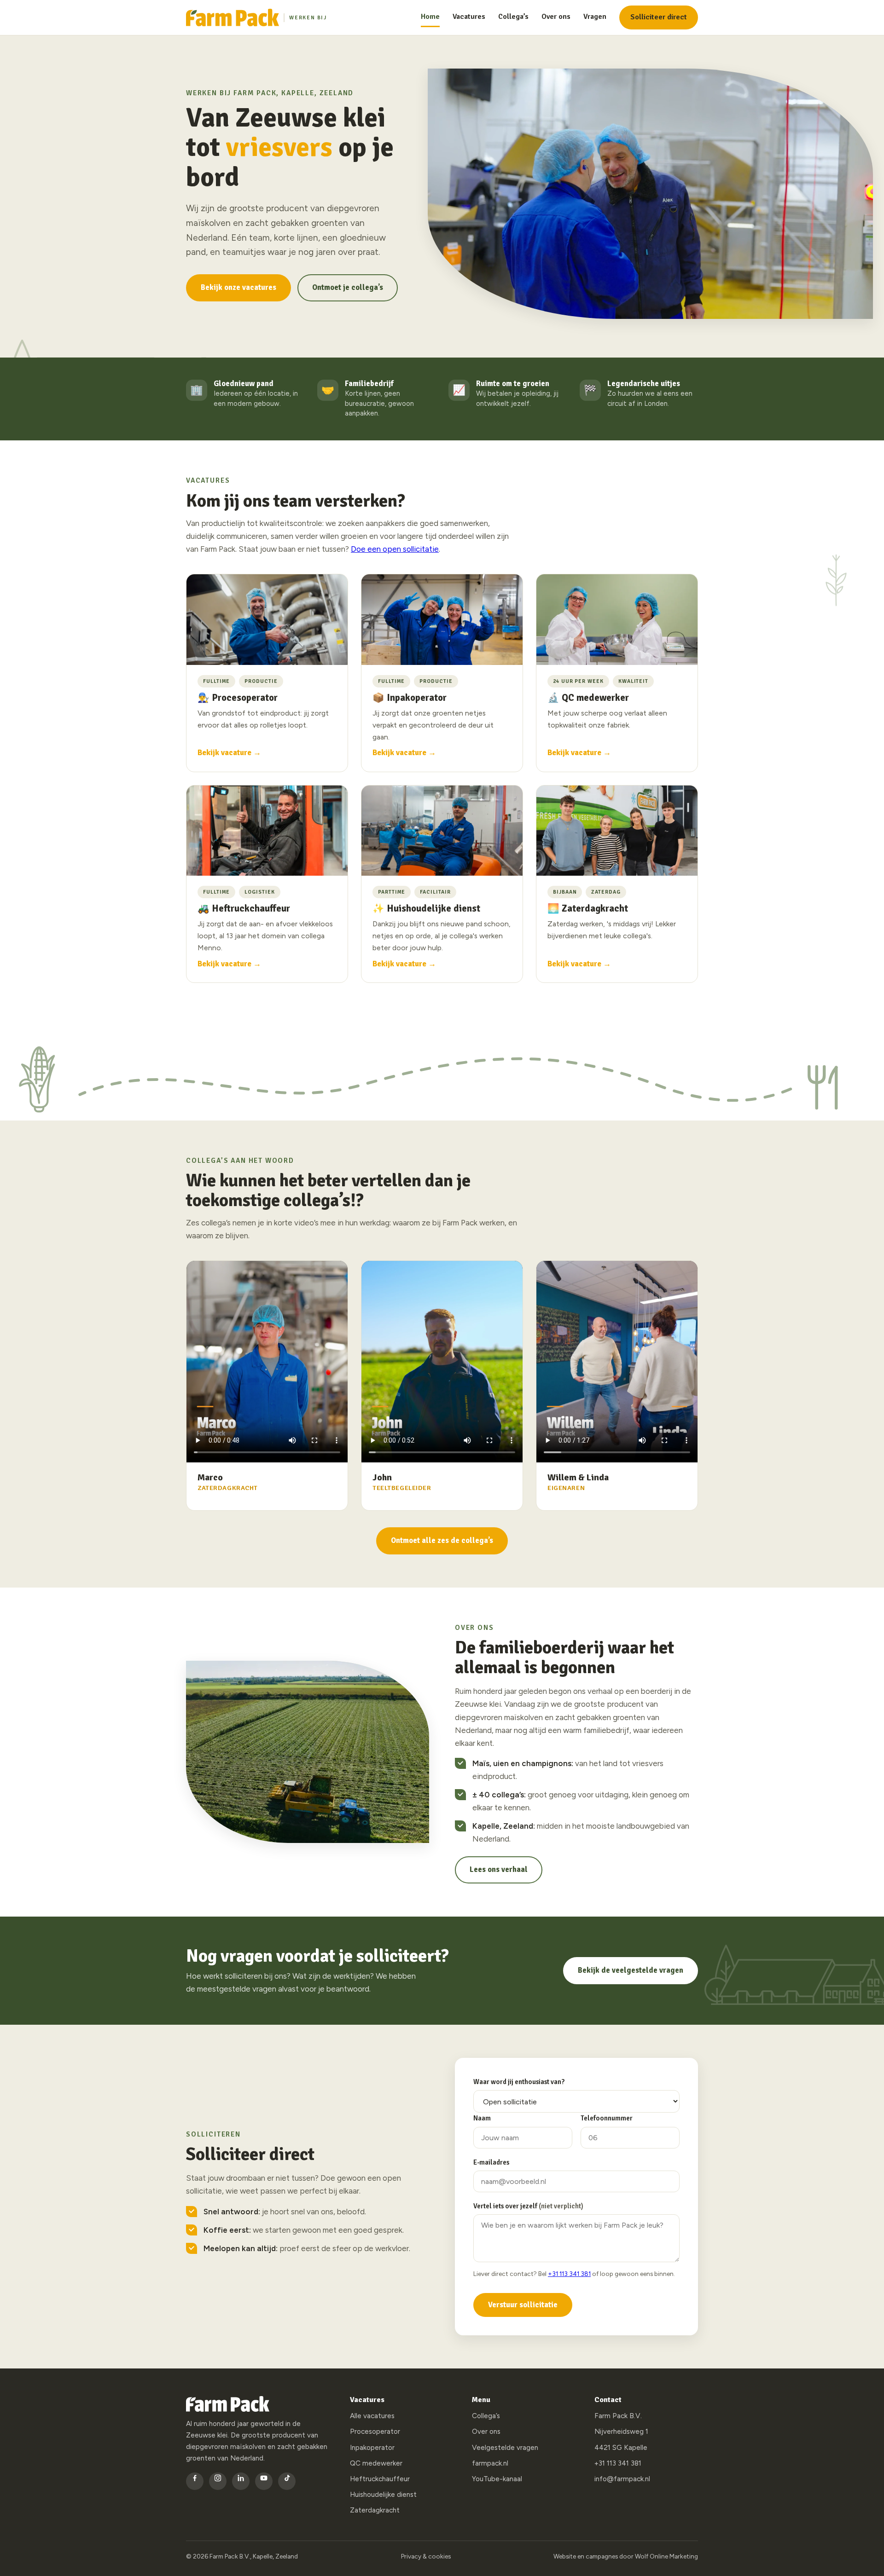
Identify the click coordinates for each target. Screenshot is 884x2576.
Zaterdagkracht (375, 2510)
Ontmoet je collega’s (348, 288)
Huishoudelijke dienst (383, 2495)
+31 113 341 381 (569, 2274)
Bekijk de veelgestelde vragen (631, 1970)
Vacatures (469, 17)
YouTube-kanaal (497, 2479)
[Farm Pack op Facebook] (195, 2481)
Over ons (556, 17)
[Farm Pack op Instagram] (218, 2481)
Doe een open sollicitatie (395, 549)
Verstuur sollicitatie (523, 2305)
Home (430, 17)
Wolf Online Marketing (666, 2556)
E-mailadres (491, 2162)
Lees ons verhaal (499, 1870)
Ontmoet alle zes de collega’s (442, 1541)
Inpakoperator (372, 2448)
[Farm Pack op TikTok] (287, 2481)
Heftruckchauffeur (380, 2479)
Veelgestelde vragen (505, 2448)
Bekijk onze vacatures (238, 288)
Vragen (595, 17)
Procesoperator (375, 2432)
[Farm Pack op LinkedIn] (241, 2481)
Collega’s (513, 17)
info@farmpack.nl (622, 2479)
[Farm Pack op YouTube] (264, 2481)
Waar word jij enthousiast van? (519, 2082)
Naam (482, 2118)
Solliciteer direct (659, 17)
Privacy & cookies (426, 2556)
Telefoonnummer (607, 2118)
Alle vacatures (372, 2416)
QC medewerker (376, 2463)
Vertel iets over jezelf (528, 2206)
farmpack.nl (490, 2463)
